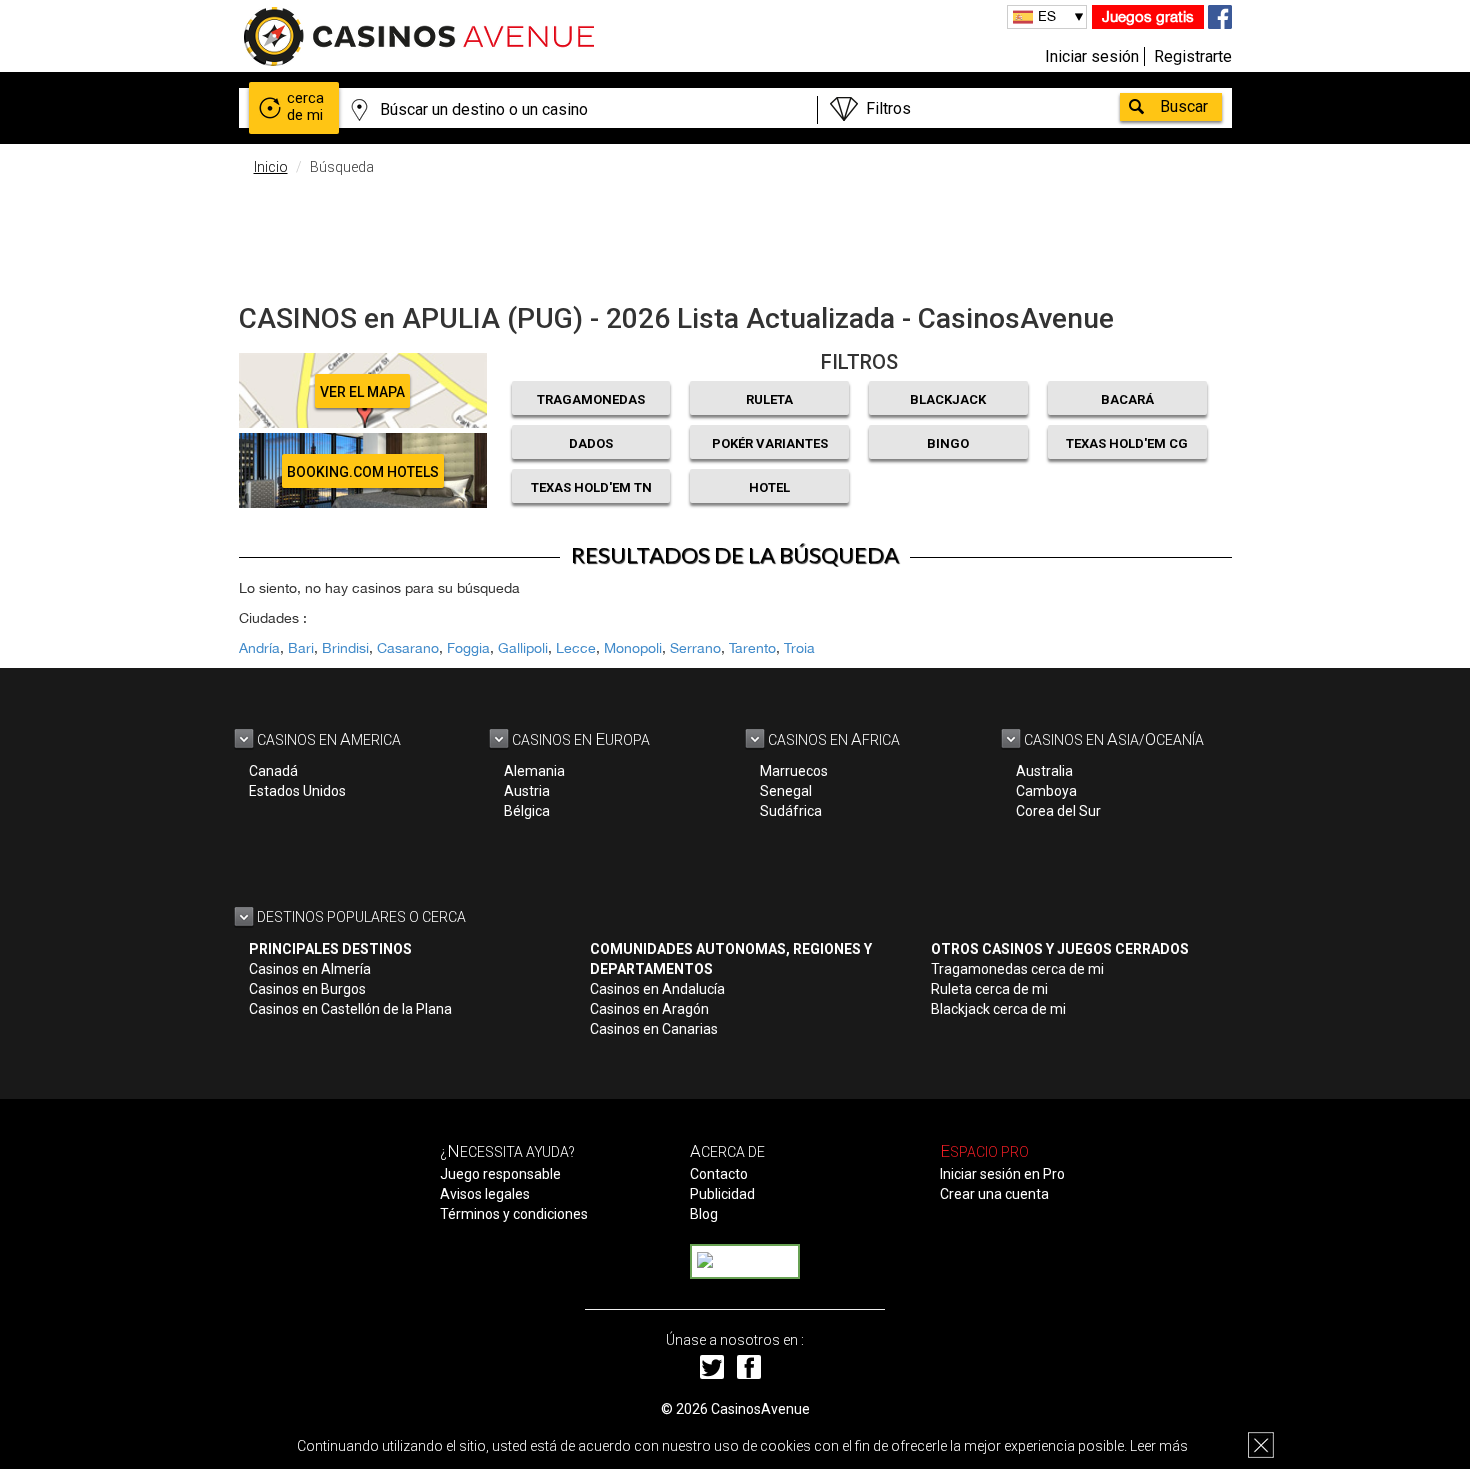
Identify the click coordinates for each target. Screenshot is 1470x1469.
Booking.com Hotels (363, 472)
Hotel (769, 487)
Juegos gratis (1148, 16)
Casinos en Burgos (307, 989)
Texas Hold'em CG (1127, 443)
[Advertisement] (735, 235)
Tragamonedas (591, 399)
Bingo (948, 443)
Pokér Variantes (770, 443)
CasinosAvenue (760, 1409)
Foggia (468, 648)
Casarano (408, 648)
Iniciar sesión (1092, 56)
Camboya (1046, 791)
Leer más (1159, 1446)
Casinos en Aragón (649, 1009)
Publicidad (722, 1194)
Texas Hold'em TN (591, 487)
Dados (591, 443)
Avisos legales (485, 1194)
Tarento (752, 648)
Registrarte (1193, 56)
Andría (259, 648)
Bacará (1127, 399)
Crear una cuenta (994, 1194)
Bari (301, 648)
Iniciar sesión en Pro (1002, 1174)
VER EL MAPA (362, 392)
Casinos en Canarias (654, 1029)
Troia (799, 648)
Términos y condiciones (514, 1214)
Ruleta (769, 399)
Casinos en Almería (310, 969)
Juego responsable (500, 1174)
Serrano (695, 648)
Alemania (534, 771)
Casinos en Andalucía (657, 989)
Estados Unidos (297, 791)
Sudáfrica (791, 811)
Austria (527, 791)
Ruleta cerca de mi (989, 989)
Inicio (271, 167)
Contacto (719, 1174)
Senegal (786, 791)
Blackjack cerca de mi (998, 1009)
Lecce (576, 648)
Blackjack (948, 399)
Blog (704, 1214)
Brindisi (345, 648)
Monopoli (633, 648)
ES (1047, 16)
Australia (1044, 771)
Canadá (273, 771)
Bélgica (527, 811)
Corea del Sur (1058, 811)
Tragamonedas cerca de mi (1017, 969)
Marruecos (794, 771)
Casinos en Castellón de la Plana (350, 1009)
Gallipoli (523, 648)
